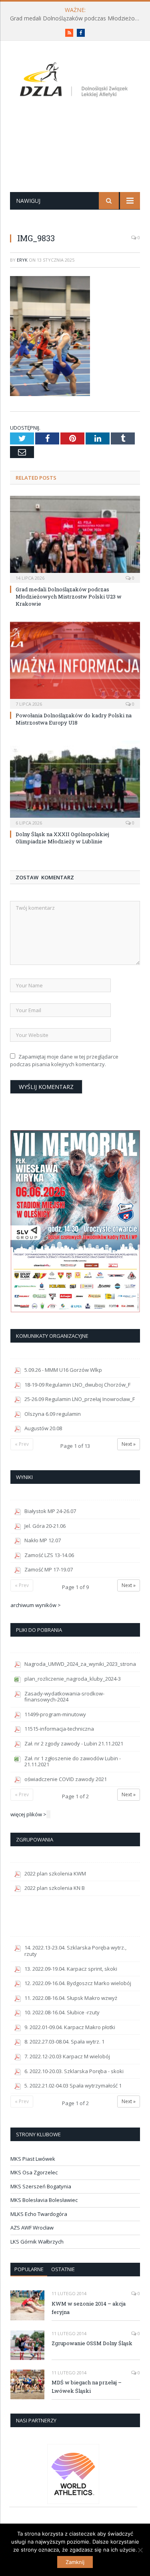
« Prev (22, 1444)
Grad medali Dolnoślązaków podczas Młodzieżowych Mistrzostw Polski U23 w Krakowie (77, 18)
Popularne (29, 2269)
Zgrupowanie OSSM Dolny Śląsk (92, 2343)
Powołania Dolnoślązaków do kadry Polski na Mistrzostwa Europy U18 (74, 719)
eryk (22, 260)
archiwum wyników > (36, 1605)
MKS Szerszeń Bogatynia (41, 2186)
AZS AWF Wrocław (32, 2228)
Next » (129, 1444)
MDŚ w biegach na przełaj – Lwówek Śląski (87, 2387)
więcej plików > (28, 1814)
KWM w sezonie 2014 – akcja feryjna (89, 2308)
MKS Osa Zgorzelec (34, 2172)
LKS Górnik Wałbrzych (37, 2242)
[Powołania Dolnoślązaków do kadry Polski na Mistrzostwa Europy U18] (75, 664)
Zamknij (75, 2562)
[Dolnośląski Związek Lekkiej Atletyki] (75, 81)
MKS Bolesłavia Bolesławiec (44, 2200)
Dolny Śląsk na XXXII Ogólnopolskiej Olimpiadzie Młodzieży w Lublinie (62, 838)
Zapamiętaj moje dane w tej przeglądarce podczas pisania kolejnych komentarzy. (64, 1061)
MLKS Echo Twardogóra (39, 2214)
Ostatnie (63, 2269)
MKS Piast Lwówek (33, 2159)
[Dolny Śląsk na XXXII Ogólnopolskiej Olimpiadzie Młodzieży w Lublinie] (75, 783)
